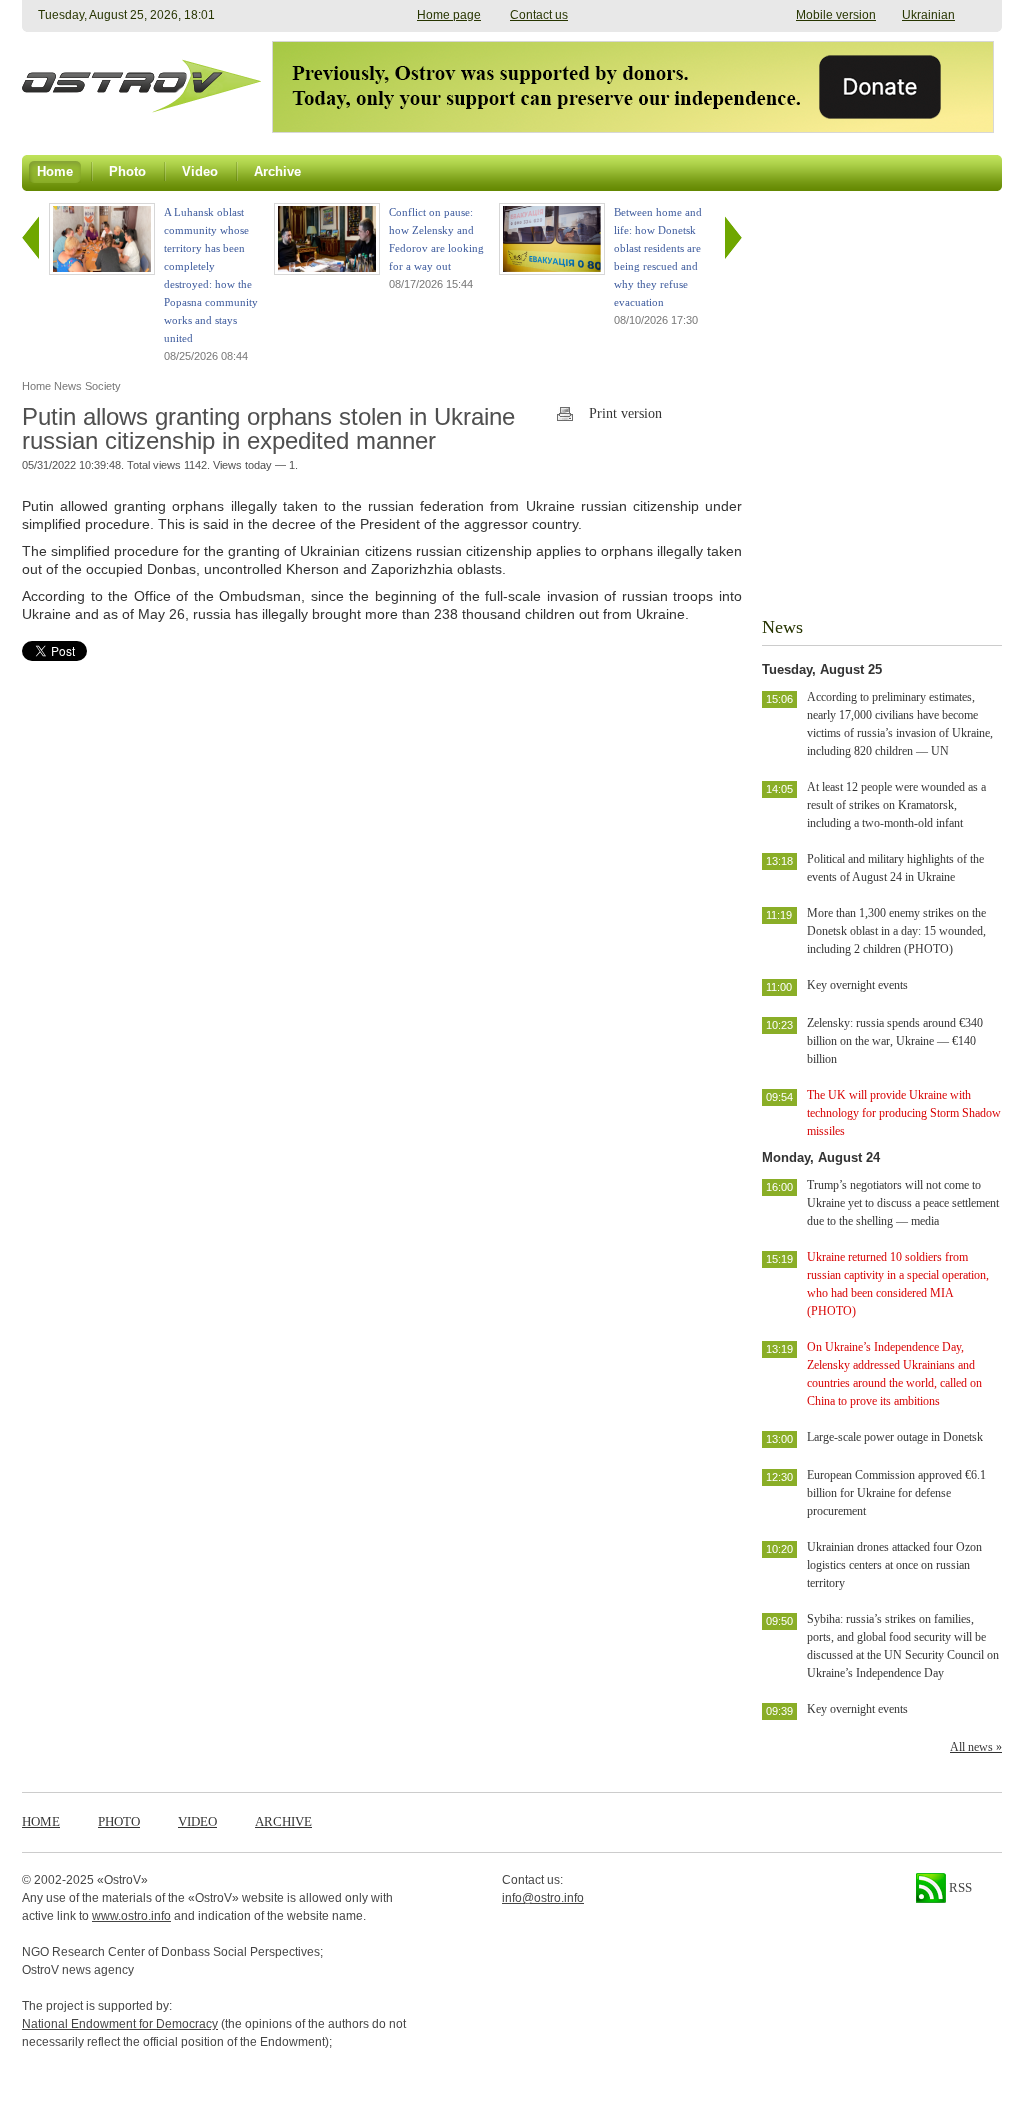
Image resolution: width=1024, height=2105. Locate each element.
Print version (625, 413)
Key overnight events (857, 985)
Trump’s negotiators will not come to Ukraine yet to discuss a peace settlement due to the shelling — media (903, 1203)
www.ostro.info (131, 1916)
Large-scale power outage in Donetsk (895, 1437)
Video (197, 1821)
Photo (119, 1821)
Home (41, 1821)
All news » (976, 1747)
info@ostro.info (543, 1898)
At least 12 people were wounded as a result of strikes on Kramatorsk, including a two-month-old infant (896, 805)
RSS (959, 1887)
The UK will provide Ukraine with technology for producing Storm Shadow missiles (904, 1113)
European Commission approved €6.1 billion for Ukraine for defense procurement (896, 1493)
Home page (449, 15)
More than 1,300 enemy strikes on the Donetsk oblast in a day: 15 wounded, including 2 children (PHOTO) (896, 931)
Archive (283, 1821)
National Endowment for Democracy (120, 2024)
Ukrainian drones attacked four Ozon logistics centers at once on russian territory (894, 1565)
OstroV (122, 1880)
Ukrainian (928, 15)
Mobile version (836, 15)
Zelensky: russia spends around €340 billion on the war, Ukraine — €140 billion (895, 1041)
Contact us (539, 15)
